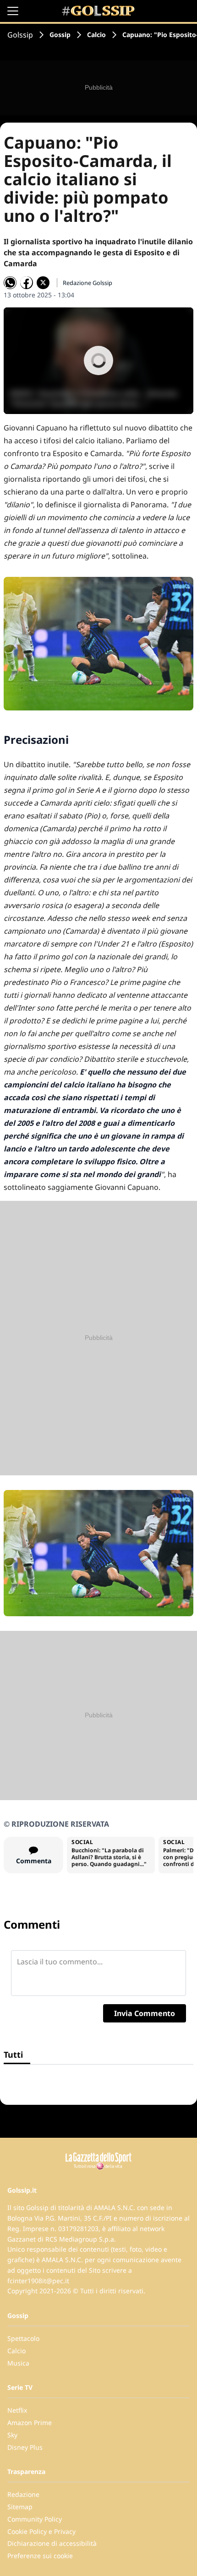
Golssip (20, 35)
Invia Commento (145, 2013)
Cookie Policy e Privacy (41, 2531)
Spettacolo (23, 2338)
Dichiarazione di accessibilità (52, 2543)
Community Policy (35, 2519)
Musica (18, 2363)
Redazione (23, 2494)
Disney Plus (25, 2447)
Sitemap (20, 2507)
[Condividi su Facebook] (27, 283)
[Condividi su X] (43, 283)
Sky (12, 2435)
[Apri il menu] (13, 11)
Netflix (17, 2410)
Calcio (96, 35)
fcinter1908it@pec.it (38, 2281)
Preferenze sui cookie (40, 2556)
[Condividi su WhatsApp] (10, 283)
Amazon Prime (30, 2423)
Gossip (60, 35)
